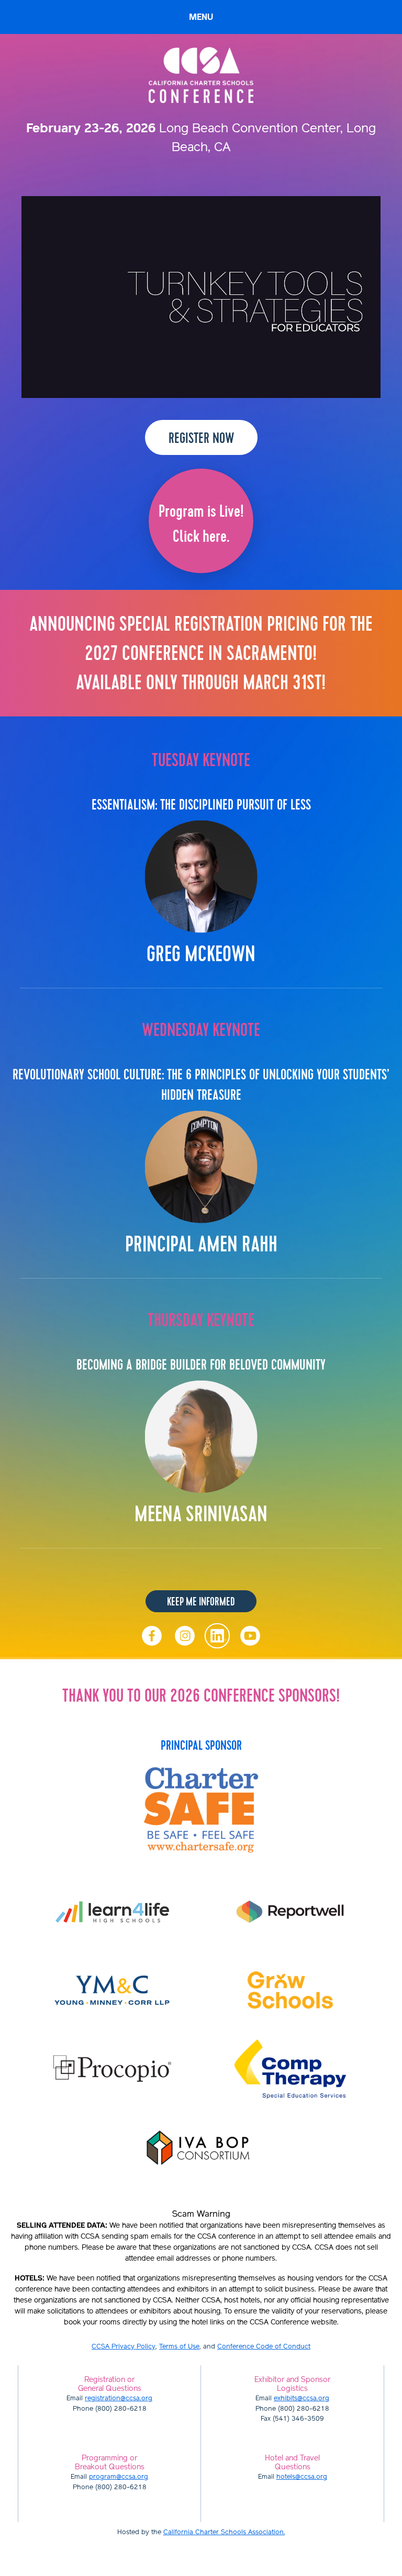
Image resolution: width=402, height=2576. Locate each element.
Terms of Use (179, 2347)
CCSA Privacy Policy (124, 2347)
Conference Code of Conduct (264, 2347)
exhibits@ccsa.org (301, 2398)
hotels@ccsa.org (302, 2477)
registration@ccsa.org (119, 2398)
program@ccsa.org (119, 2477)
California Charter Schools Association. (224, 2532)
